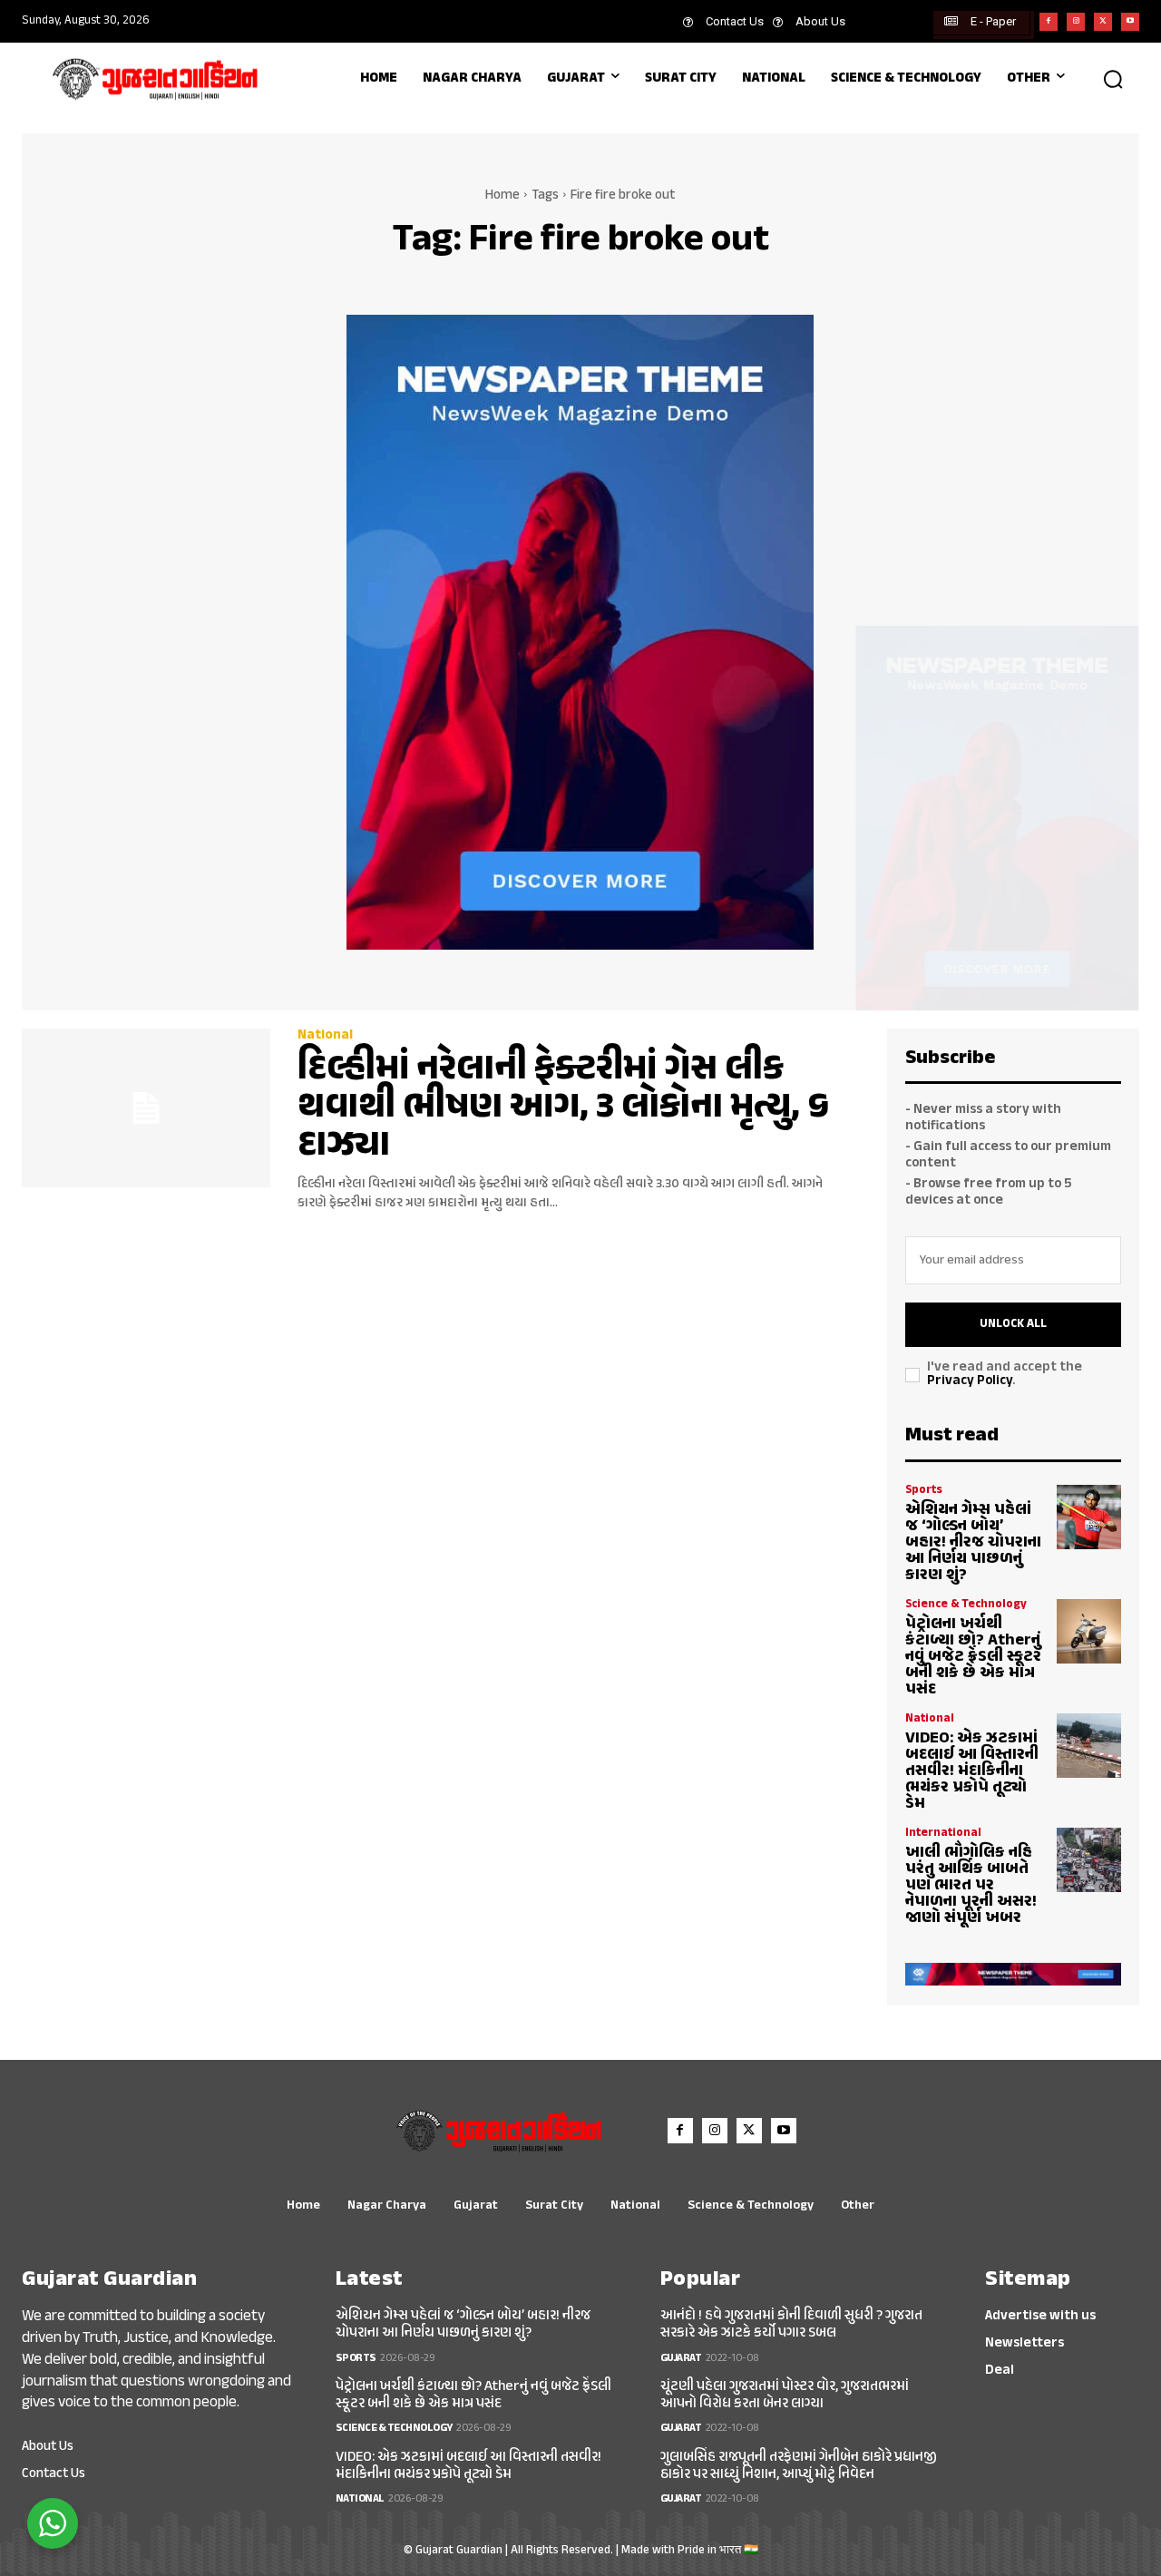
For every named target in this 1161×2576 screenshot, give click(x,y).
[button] (1113, 79)
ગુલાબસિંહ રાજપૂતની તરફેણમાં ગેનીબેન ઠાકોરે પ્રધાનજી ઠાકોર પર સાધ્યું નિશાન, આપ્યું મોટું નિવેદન (799, 2466)
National (325, 1035)
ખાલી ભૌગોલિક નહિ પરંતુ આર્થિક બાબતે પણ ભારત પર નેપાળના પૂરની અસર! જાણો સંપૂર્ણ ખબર (971, 1886)
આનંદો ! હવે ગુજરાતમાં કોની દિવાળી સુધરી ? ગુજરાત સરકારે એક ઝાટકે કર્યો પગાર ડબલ (791, 2325)
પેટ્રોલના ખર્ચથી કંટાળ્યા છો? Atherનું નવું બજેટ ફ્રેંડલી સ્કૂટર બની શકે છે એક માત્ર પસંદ (973, 1657)
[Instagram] (1076, 22)
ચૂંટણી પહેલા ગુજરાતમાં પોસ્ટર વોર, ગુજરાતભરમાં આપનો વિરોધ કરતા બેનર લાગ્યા (785, 2395)
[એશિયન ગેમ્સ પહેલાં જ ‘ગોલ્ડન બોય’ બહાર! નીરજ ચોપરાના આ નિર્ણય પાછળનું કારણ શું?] (1089, 1517)
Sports (924, 1491)
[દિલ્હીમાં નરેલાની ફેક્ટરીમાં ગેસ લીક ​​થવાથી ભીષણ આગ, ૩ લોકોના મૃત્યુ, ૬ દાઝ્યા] (146, 1108)
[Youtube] (1130, 22)
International (943, 1834)
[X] (1103, 22)
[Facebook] (1049, 22)
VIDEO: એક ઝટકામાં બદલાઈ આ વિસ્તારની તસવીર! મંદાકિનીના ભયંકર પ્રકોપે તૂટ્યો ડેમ (972, 1771)
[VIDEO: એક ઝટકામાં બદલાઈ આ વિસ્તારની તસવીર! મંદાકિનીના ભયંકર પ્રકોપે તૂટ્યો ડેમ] (1089, 1746)
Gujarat (681, 2358)
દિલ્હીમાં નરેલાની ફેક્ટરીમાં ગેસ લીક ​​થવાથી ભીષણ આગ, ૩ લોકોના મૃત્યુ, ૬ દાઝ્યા (563, 1108)
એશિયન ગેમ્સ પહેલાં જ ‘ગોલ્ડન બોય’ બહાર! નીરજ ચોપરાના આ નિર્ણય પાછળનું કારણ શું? (973, 1543)
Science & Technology (966, 1605)
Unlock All (1013, 1324)
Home (502, 195)
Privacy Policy (970, 1381)
